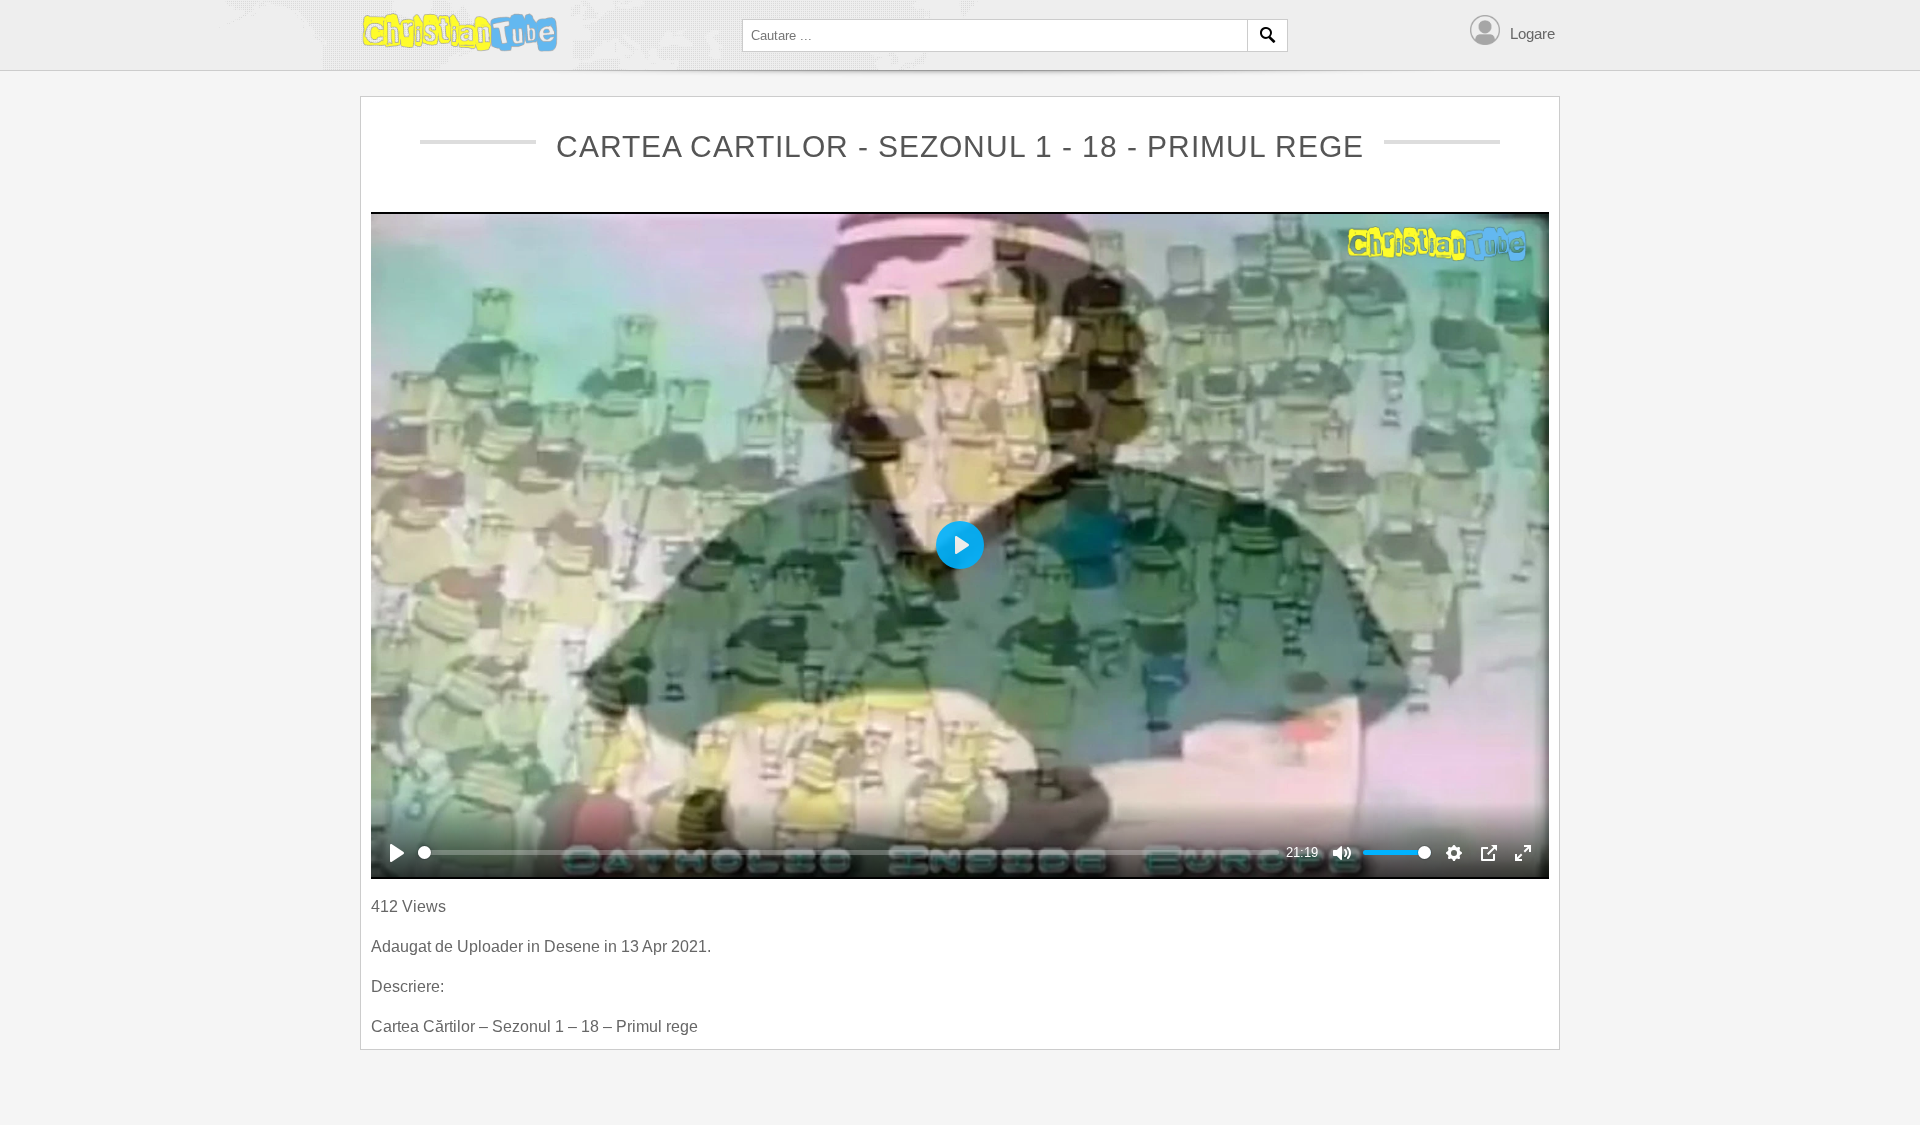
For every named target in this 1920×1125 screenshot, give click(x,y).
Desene (574, 946)
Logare (1532, 33)
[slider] (848, 852)
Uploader (492, 946)
